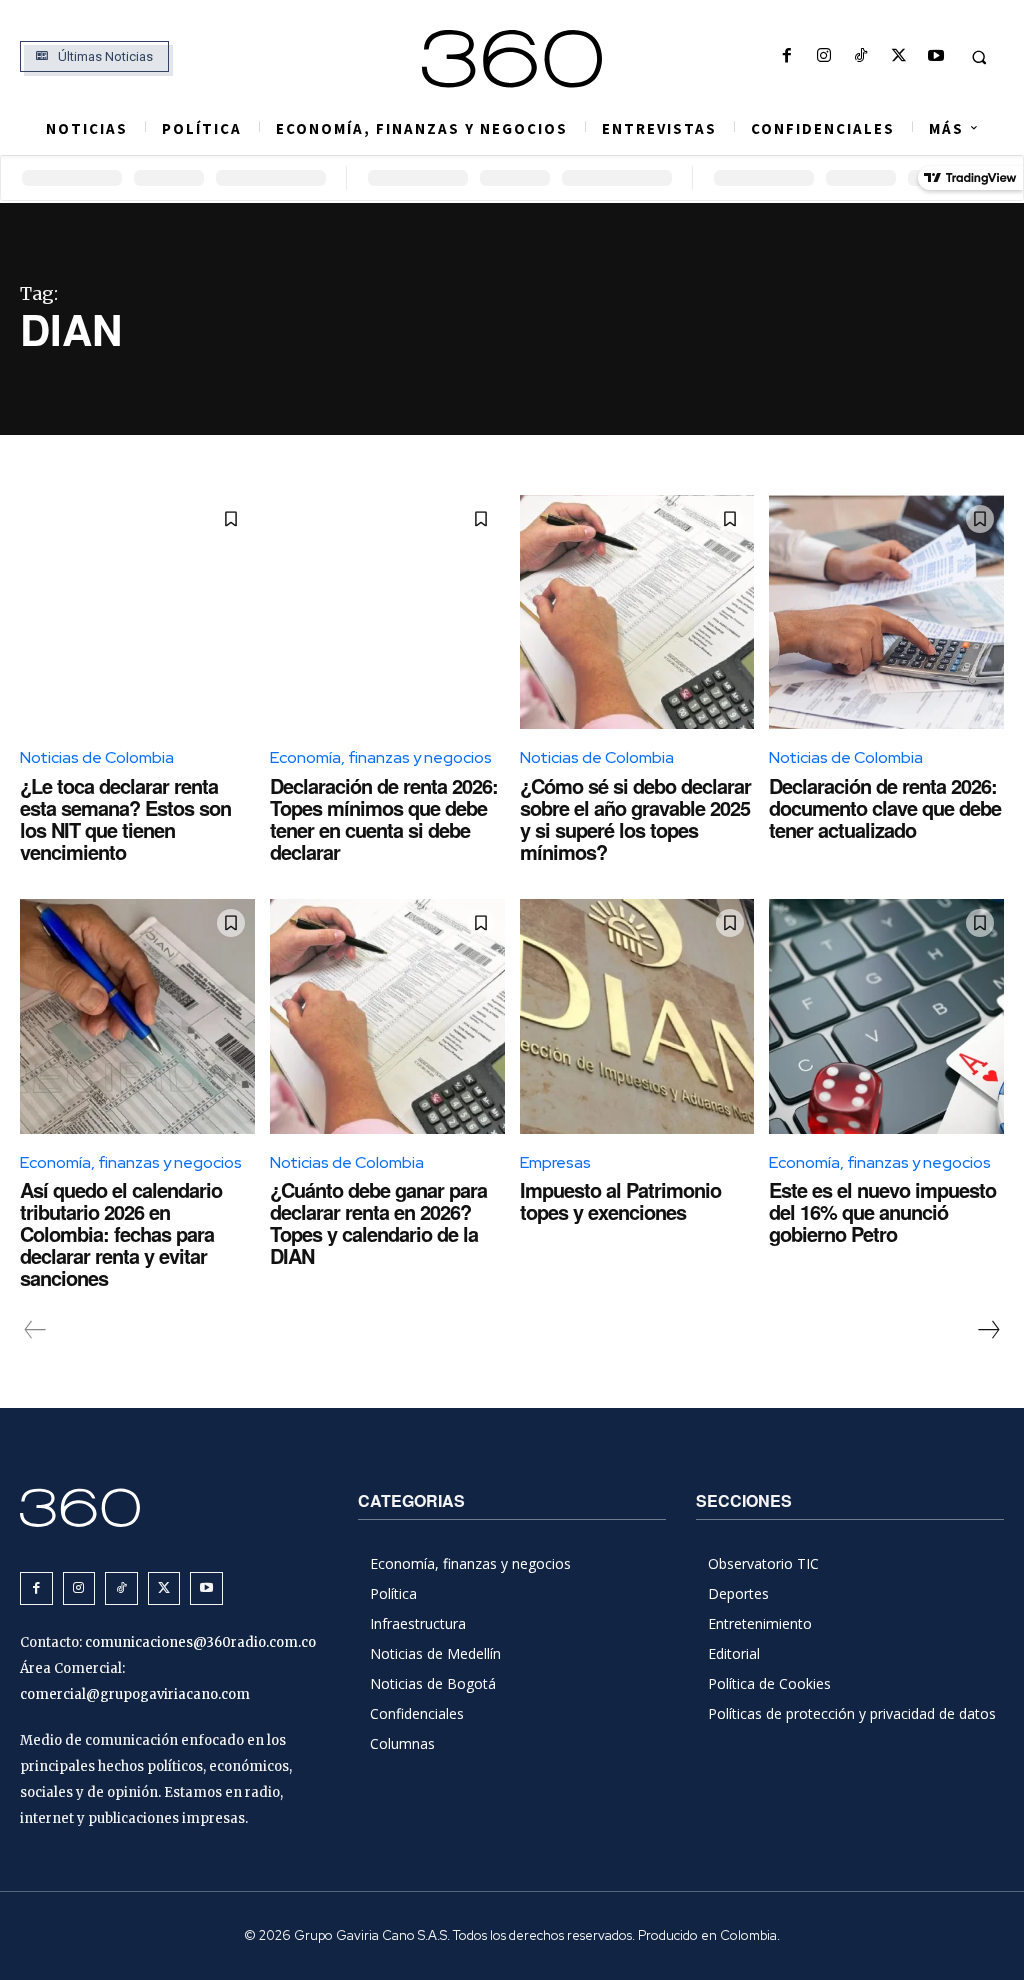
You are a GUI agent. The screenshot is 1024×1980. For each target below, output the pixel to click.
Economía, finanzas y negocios (381, 757)
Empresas (555, 1162)
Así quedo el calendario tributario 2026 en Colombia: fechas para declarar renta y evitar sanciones (121, 1233)
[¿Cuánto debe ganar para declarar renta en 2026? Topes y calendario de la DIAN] (387, 1016)
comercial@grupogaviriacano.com (135, 1694)
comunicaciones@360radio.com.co (200, 1642)
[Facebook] (786, 56)
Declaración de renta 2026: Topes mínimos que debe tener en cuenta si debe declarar (384, 818)
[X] (898, 56)
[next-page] (988, 1330)
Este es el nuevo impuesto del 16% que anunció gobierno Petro (882, 1211)
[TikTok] (861, 56)
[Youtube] (935, 56)
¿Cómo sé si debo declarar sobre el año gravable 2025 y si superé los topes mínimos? (635, 818)
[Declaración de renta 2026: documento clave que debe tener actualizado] (886, 612)
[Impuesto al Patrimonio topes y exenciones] (637, 1016)
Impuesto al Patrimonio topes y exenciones (620, 1200)
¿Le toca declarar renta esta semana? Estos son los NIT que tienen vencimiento (125, 818)
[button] (979, 57)
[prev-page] (35, 1330)
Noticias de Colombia (97, 757)
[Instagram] (824, 56)
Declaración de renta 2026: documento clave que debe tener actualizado (885, 807)
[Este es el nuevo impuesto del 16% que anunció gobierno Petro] (886, 1016)
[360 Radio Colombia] (512, 59)
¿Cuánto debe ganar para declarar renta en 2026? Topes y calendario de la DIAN (378, 1222)
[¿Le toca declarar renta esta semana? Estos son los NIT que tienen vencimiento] (137, 612)
